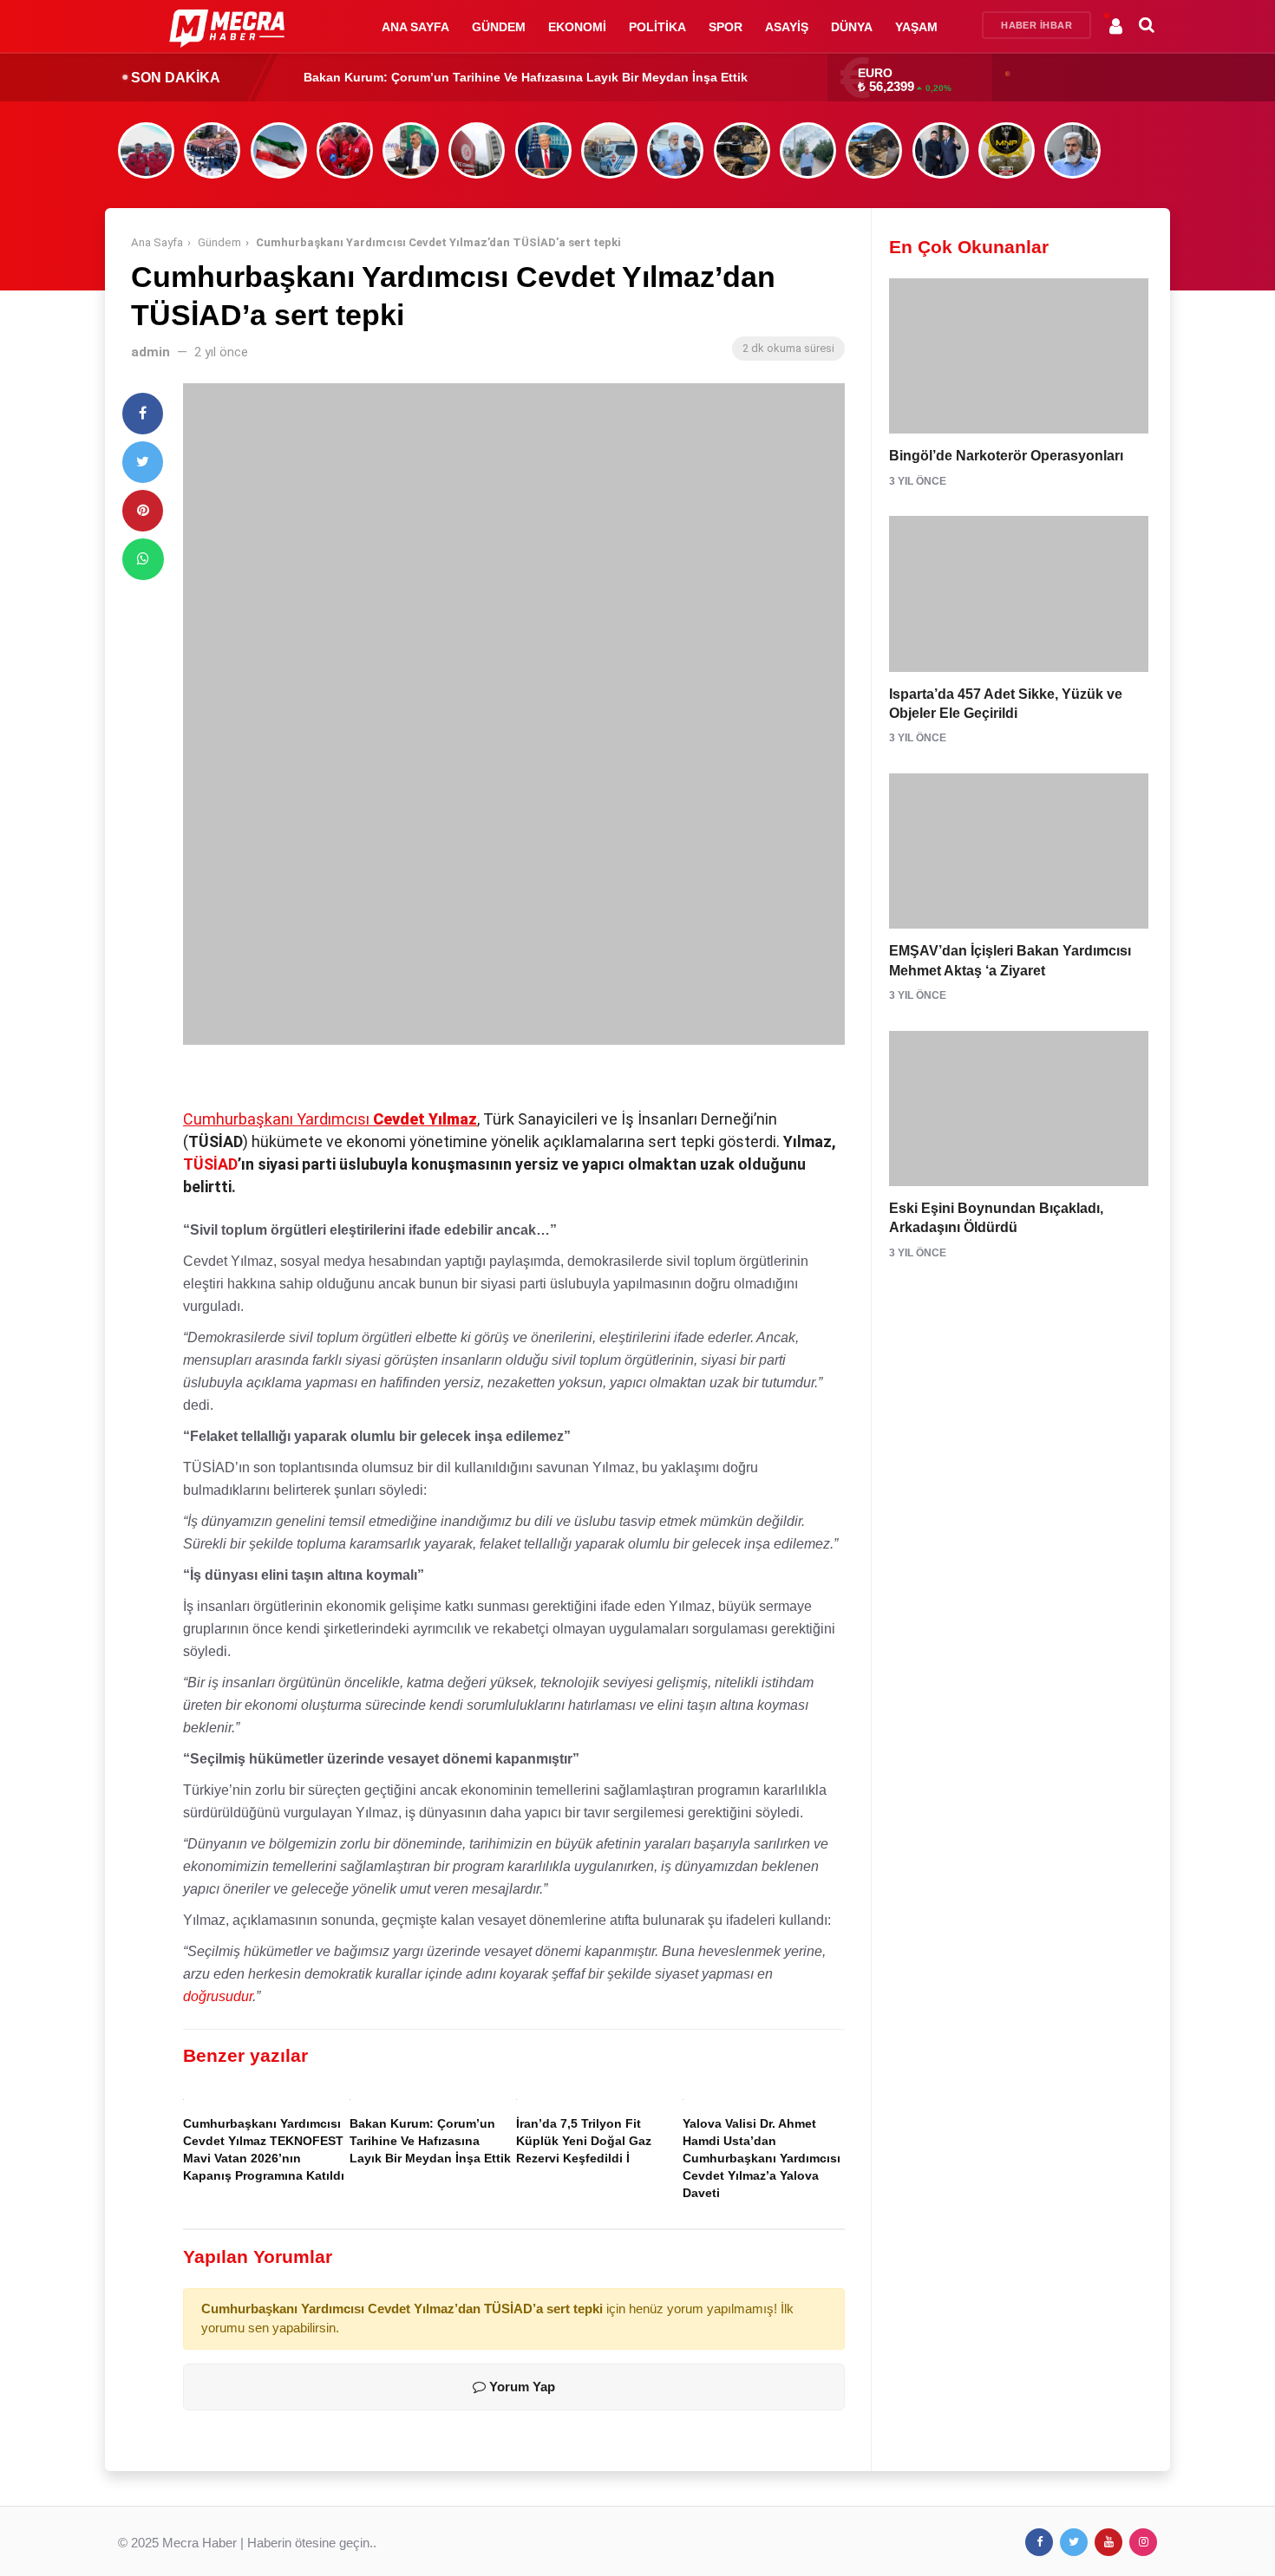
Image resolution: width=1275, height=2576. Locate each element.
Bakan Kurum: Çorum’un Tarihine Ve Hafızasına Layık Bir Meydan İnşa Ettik (430, 2141)
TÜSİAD (210, 1164)
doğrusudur (218, 1996)
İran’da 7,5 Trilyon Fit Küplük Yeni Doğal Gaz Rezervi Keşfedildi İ (494, 77)
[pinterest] (143, 511)
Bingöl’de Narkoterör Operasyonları (1006, 456)
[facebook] (143, 414)
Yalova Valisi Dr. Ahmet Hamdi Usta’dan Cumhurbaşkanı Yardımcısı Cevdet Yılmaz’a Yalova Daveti (762, 2159)
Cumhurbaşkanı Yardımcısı (330, 1119)
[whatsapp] (143, 559)
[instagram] (1143, 2542)
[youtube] (1108, 2542)
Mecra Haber (199, 2543)
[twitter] (143, 462)
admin (150, 352)
